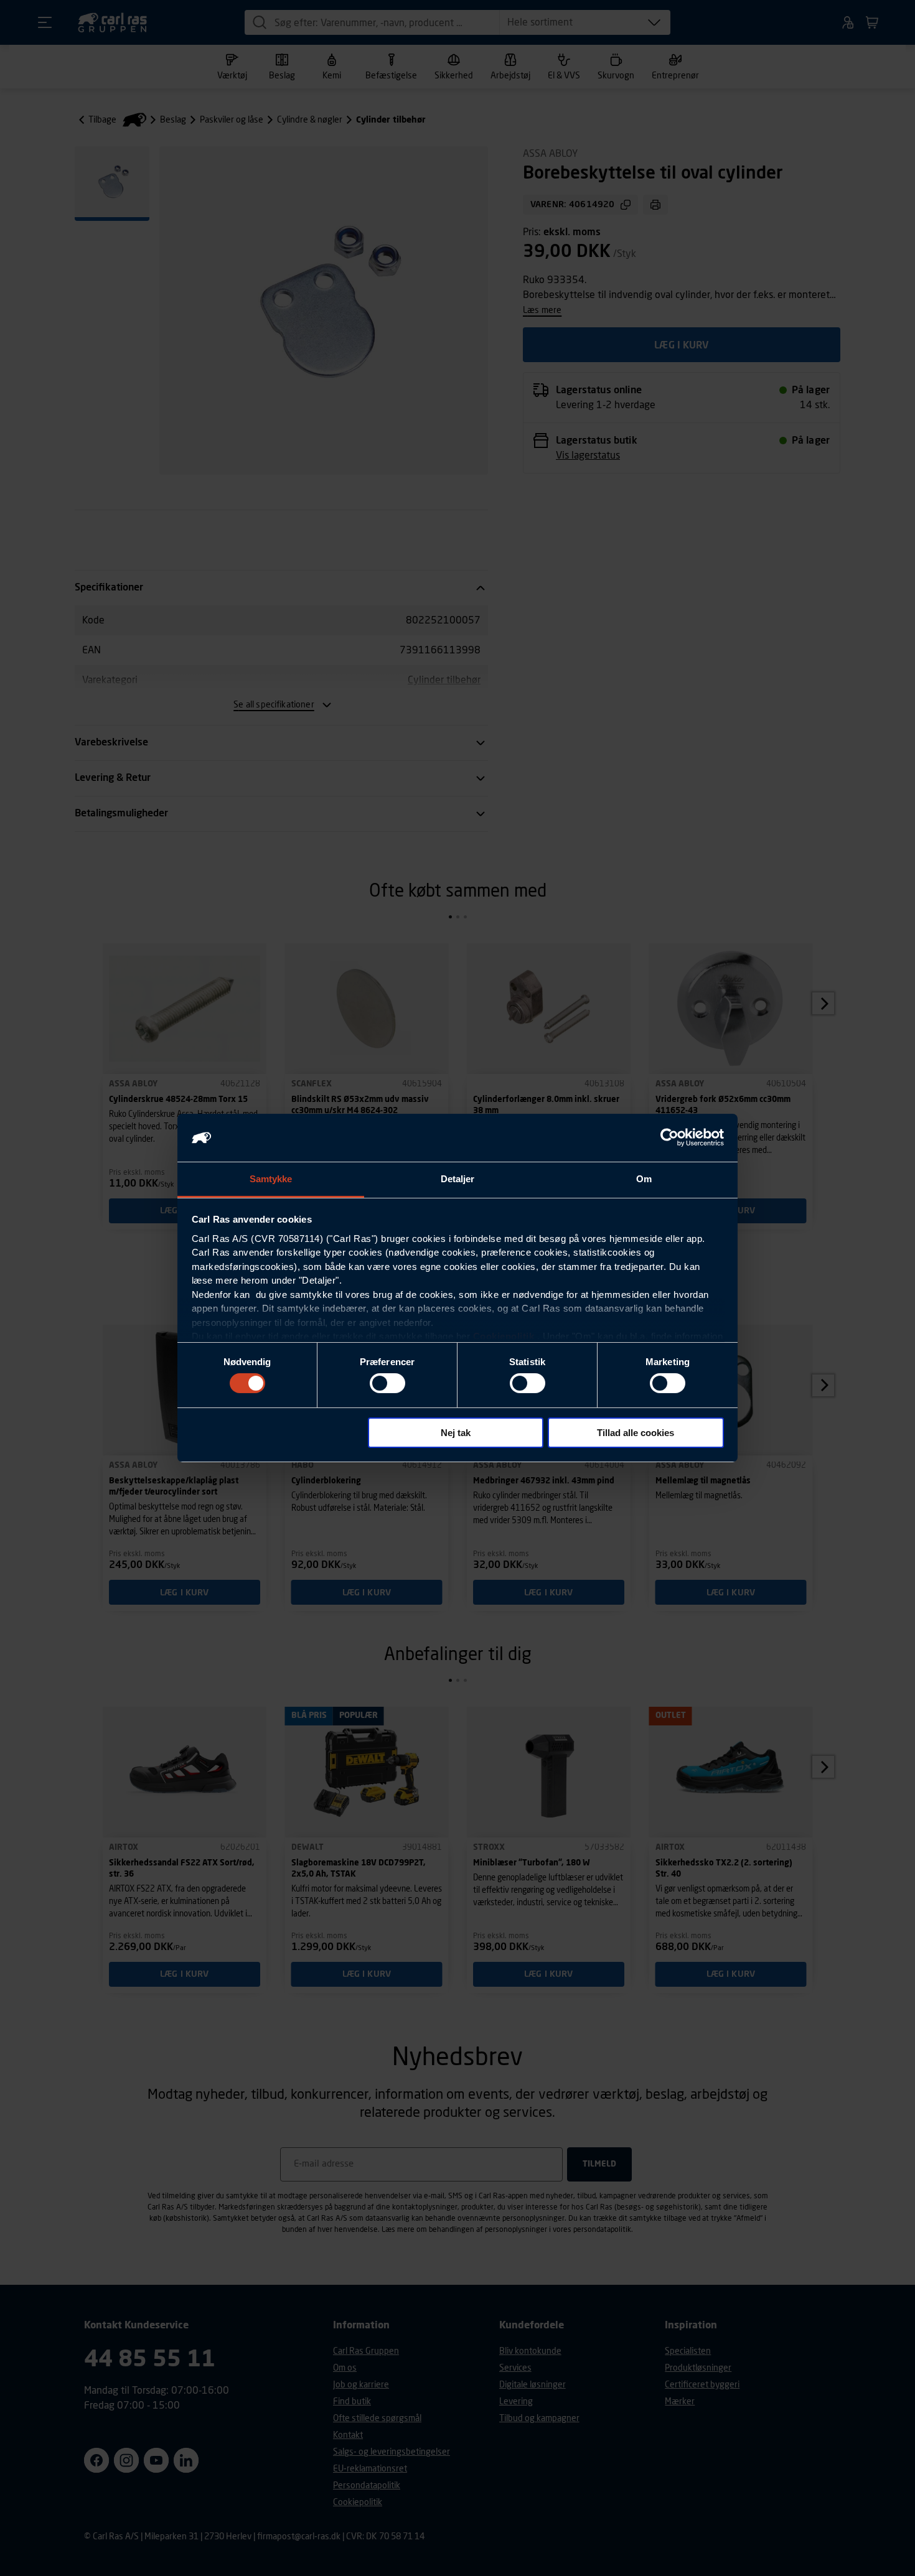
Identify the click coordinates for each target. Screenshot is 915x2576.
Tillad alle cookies (636, 1433)
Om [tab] (644, 1179)
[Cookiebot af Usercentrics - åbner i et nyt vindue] (669, 1137)
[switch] (387, 1383)
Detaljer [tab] (458, 1179)
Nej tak (456, 1433)
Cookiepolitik (504, 1336)
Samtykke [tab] (271, 1179)
